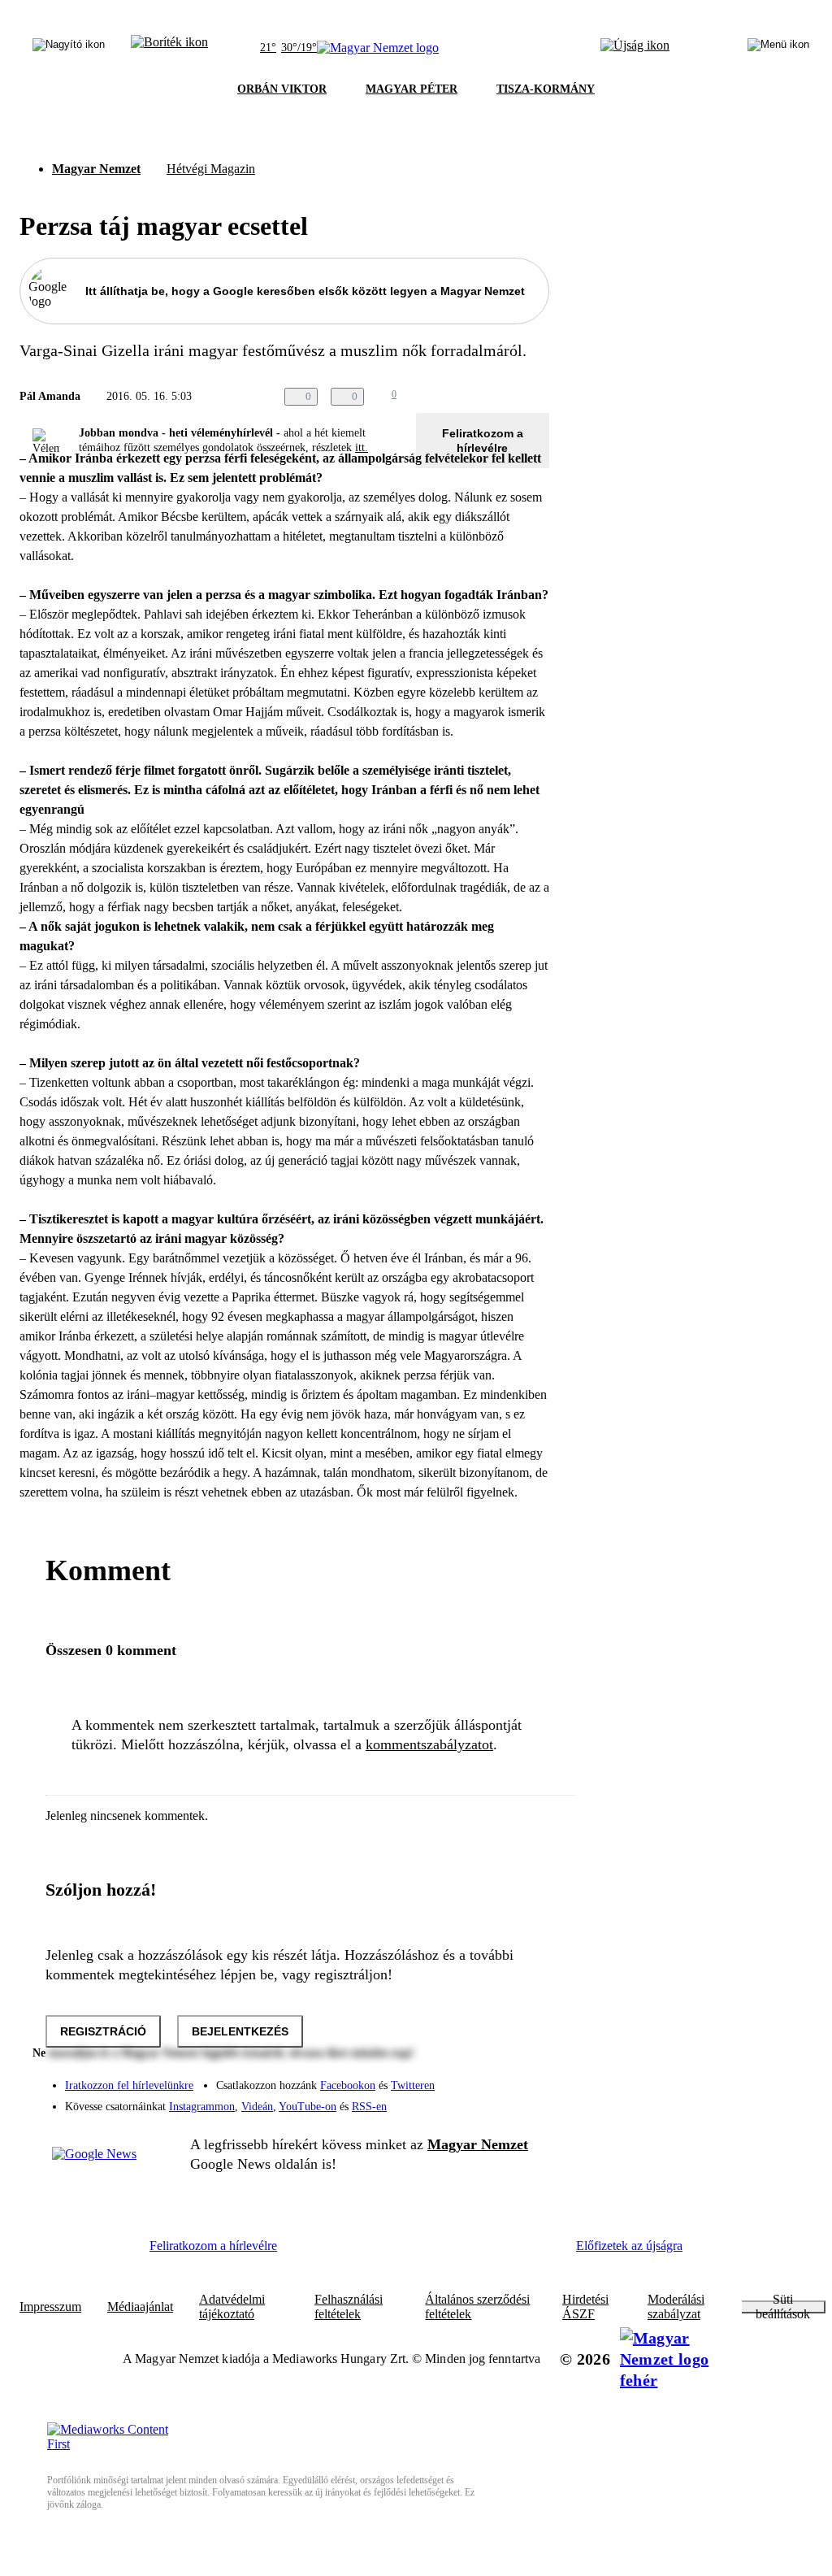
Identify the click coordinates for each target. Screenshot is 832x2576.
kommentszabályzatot (429, 1744)
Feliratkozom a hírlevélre (483, 441)
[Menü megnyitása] (778, 48)
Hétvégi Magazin (211, 169)
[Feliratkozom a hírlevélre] (169, 48)
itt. (362, 447)
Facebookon (348, 2085)
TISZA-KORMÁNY (546, 89)
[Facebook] (461, 2078)
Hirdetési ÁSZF (585, 2307)
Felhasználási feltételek (349, 2307)
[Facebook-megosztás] (539, 397)
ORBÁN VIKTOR (282, 89)
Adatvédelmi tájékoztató (232, 2307)
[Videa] (461, 2100)
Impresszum (50, 2307)
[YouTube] (494, 2100)
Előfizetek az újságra (629, 2246)
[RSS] (526, 2100)
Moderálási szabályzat (676, 2307)
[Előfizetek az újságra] (635, 48)
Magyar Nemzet (96, 169)
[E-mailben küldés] (474, 397)
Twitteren (413, 2085)
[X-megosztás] (507, 397)
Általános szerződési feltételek (477, 2307)
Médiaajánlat (140, 2307)
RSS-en (369, 2107)
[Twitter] (526, 2078)
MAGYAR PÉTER (412, 89)
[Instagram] (494, 2078)
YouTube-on (308, 2107)
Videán (257, 2107)
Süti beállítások (783, 2307)
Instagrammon (202, 2107)
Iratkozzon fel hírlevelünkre (129, 2085)
